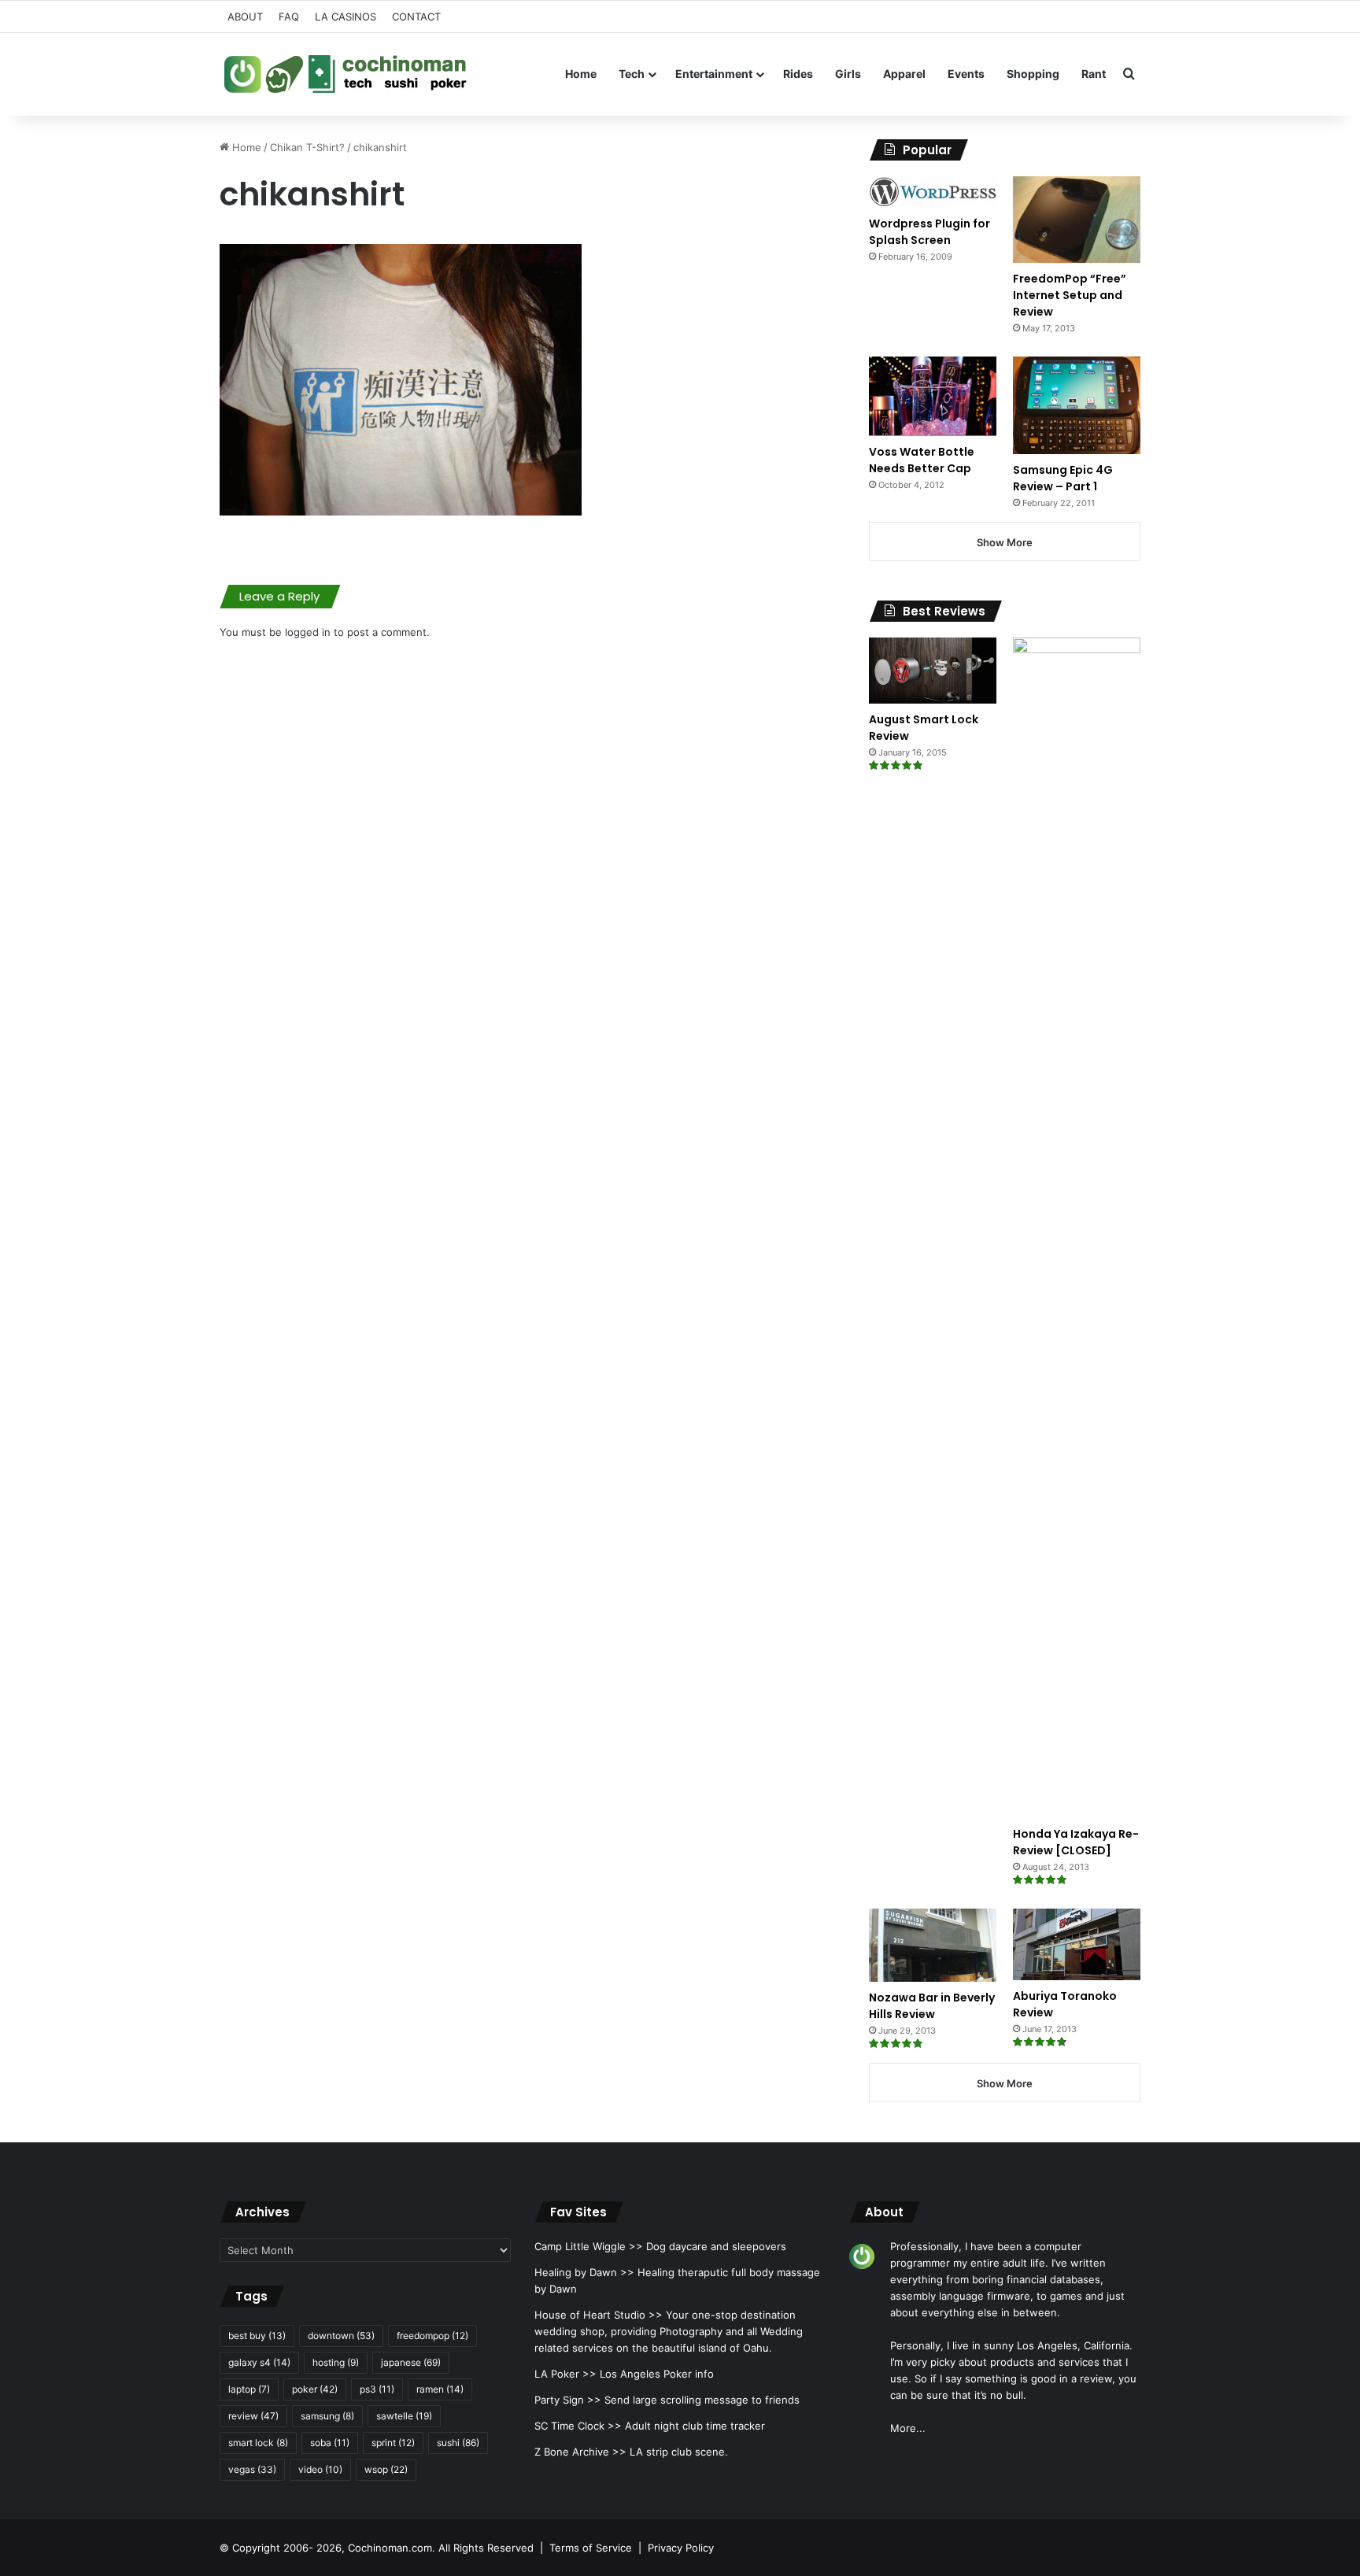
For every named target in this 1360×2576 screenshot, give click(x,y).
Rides (798, 74)
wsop (386, 2469)
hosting (336, 2362)
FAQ (289, 17)
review (253, 2416)
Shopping (1033, 74)
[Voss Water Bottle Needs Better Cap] (933, 396)
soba (330, 2443)
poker (315, 2389)
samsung (327, 2416)
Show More (1005, 542)
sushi (458, 2443)
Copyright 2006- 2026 (287, 2548)
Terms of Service (591, 2548)
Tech (632, 74)
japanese (411, 2362)
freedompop (432, 2336)
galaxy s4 (259, 2362)
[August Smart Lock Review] (933, 671)
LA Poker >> (565, 2374)
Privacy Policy (681, 2548)
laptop (249, 2389)
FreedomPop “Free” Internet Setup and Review (1070, 295)
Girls (848, 74)
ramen (440, 2389)
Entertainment (714, 74)
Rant (1094, 74)
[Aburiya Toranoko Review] (1077, 1944)
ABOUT (245, 17)
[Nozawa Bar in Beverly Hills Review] (933, 1946)
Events (966, 74)
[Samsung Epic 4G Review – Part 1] (1077, 405)
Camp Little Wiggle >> (589, 2246)
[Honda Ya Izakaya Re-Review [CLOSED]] (1077, 1228)
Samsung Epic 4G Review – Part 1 (1063, 478)
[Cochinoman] (346, 74)
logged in (308, 632)
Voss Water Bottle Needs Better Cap (922, 460)
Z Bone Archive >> (580, 2452)
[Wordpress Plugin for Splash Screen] (933, 192)
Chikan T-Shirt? (307, 147)
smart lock (258, 2443)
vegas (252, 2469)
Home (581, 74)
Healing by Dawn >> (584, 2272)
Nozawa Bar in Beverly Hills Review (932, 2006)
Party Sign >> (568, 2400)
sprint (393, 2443)
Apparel (904, 74)
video (320, 2469)
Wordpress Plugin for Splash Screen (929, 232)
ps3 (377, 2389)
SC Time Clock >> (578, 2426)
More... (908, 2428)
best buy (257, 2336)
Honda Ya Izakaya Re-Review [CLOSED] (1076, 1842)
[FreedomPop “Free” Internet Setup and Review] (1077, 220)
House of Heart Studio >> (599, 2315)
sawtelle (404, 2416)
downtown (341, 2336)
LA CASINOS (346, 17)
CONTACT (416, 17)
